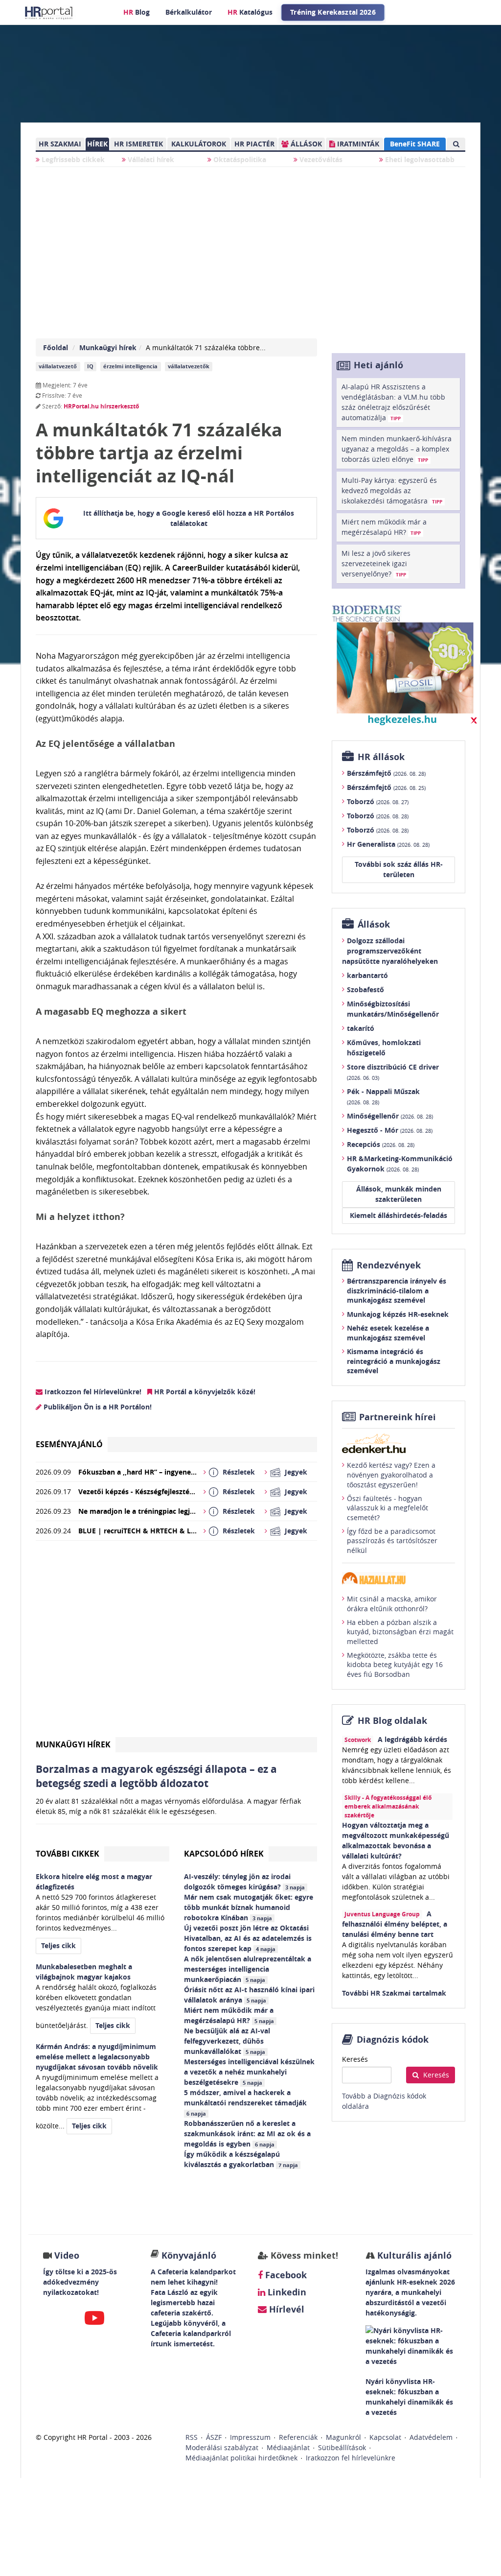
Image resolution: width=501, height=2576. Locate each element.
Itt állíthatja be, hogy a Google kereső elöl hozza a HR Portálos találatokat (189, 518)
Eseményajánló (69, 1444)
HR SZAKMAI (60, 144)
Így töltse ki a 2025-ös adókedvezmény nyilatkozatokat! (80, 2282)
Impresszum (250, 2437)
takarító (361, 1028)
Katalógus (250, 12)
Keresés (355, 2059)
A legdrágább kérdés (412, 1739)
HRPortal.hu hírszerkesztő (101, 406)
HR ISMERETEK (138, 144)
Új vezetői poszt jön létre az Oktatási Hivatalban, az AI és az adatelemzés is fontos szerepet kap (248, 1938)
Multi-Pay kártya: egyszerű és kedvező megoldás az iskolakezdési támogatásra (392, 490)
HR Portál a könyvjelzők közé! (204, 1392)
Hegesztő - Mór (390, 1130)
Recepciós (381, 1144)
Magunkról (343, 2437)
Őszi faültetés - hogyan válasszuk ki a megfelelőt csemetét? (387, 1508)
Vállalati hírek (150, 159)
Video (67, 2255)
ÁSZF (214, 2437)
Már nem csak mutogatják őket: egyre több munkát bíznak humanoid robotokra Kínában (249, 1907)
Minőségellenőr (390, 1116)
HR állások (381, 757)
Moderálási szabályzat (222, 2447)
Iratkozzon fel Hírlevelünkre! (92, 1392)
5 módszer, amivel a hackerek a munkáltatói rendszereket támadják (246, 2102)
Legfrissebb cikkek (72, 159)
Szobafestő (365, 990)
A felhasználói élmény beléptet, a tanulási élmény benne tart (395, 1924)
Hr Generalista (388, 844)
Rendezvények (389, 1265)
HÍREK (97, 144)
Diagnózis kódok (393, 2039)
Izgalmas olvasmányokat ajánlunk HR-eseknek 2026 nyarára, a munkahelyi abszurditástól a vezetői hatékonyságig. (410, 2292)
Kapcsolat (385, 2437)
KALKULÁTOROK (199, 144)
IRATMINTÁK (357, 144)
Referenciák (298, 2437)
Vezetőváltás (320, 159)
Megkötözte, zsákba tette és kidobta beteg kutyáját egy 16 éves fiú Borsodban (395, 1665)
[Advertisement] (176, 1643)
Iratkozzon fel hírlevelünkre (351, 2458)
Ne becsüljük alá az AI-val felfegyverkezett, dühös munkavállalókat (227, 2041)
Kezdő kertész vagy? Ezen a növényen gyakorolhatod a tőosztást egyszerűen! (391, 1475)
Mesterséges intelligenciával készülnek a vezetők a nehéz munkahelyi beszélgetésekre (249, 2072)
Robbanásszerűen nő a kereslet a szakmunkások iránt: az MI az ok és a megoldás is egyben (247, 2134)
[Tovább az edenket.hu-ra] (399, 1443)
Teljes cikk (58, 1945)
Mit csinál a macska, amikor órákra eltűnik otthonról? (392, 1604)
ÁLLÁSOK (305, 144)
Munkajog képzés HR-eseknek (398, 1314)
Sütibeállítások (342, 2447)
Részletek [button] (239, 1472)
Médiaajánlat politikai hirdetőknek (241, 2458)
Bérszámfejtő (386, 773)
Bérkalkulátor (189, 12)
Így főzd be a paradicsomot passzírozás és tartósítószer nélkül (392, 1541)
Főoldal (56, 347)
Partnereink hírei (398, 1417)
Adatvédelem (431, 2437)
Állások (374, 924)
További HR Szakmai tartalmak (394, 1993)
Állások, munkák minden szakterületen (399, 1194)
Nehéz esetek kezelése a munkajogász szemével (388, 1333)
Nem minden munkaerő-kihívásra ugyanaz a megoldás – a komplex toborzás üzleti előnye (397, 449)
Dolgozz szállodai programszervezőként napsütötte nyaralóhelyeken (390, 951)
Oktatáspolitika (239, 159)
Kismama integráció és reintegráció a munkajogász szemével (394, 1361)
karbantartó (367, 975)
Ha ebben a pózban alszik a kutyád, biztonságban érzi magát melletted (400, 1632)
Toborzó (378, 801)
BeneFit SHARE (415, 144)
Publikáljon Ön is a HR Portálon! (97, 1407)
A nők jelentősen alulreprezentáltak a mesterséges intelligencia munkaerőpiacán (248, 1969)
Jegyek (296, 1472)
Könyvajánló (189, 2255)
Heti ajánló (378, 365)
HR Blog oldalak (392, 1721)
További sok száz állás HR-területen (399, 869)
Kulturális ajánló (413, 2255)
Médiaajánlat (288, 2447)
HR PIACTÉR (254, 144)
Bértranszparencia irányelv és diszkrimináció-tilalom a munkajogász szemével (397, 1290)
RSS (192, 2437)
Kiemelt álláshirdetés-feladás (399, 1215)
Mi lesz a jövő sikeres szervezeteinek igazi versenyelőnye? (376, 563)
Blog (137, 12)
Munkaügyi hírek (108, 347)
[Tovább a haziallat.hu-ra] (399, 1578)
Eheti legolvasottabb (419, 159)
